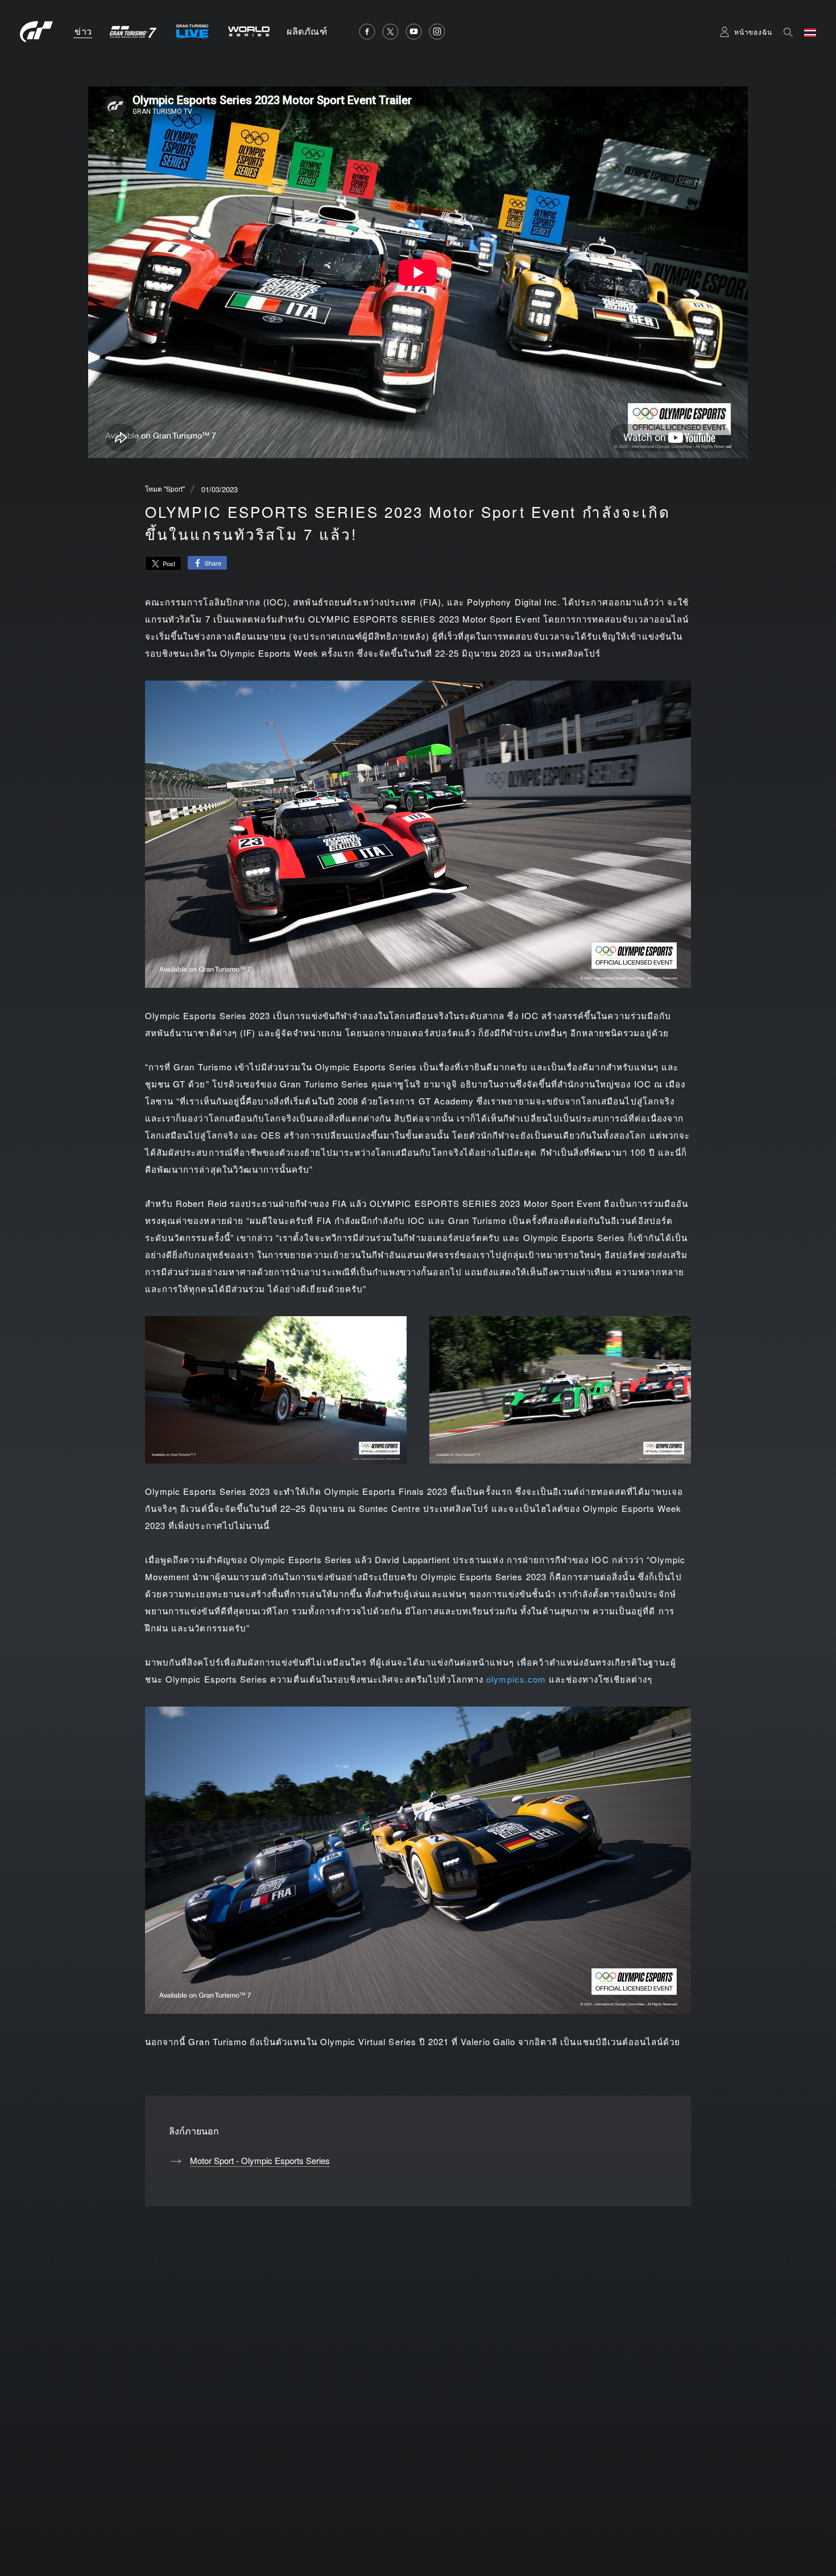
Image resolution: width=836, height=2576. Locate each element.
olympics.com (516, 1679)
